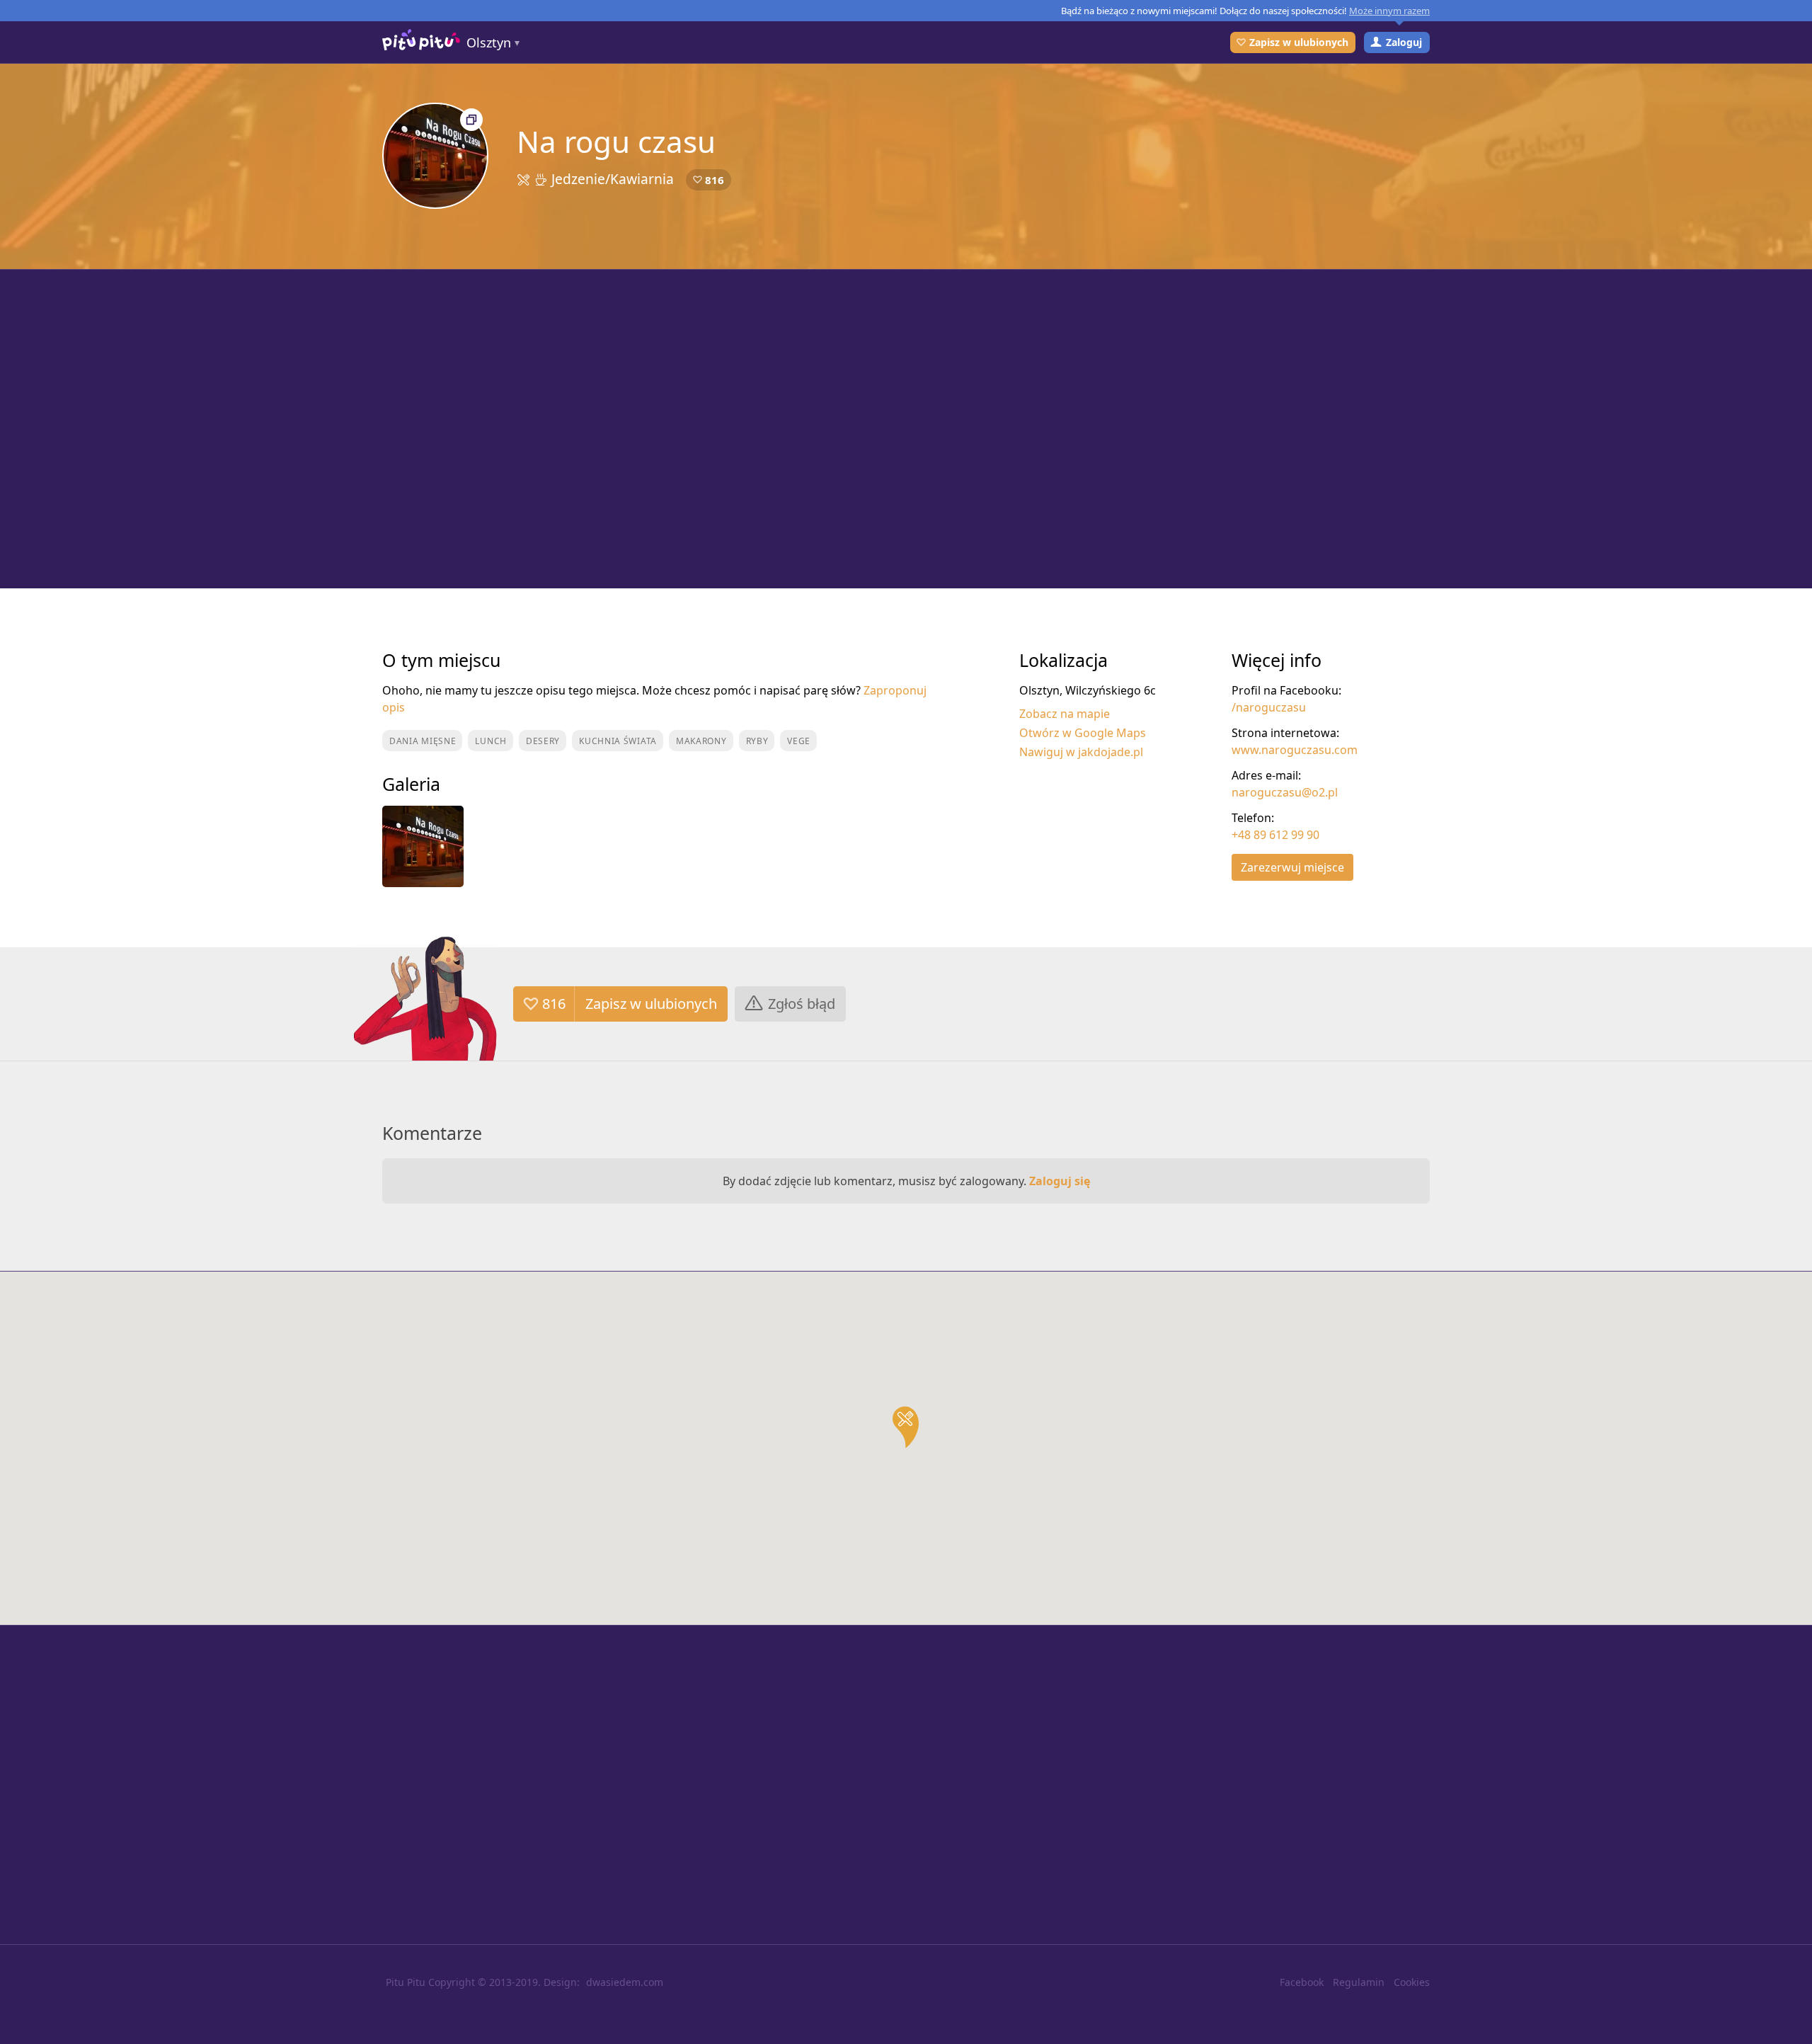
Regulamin (1359, 1982)
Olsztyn (489, 42)
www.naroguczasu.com (1295, 750)
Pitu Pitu (406, 1982)
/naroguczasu (1269, 707)
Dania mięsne (423, 741)
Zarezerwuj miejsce (1292, 867)
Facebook (1302, 1982)
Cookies (1412, 1982)
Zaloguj (1404, 42)
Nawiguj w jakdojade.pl (1081, 752)
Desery (543, 741)
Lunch (491, 741)
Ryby (757, 741)
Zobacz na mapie (1065, 714)
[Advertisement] (906, 429)
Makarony (701, 741)
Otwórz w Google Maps (1083, 733)
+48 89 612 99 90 (1275, 835)
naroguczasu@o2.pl (1285, 792)
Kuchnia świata (618, 741)
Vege (799, 741)
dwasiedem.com (625, 1982)
